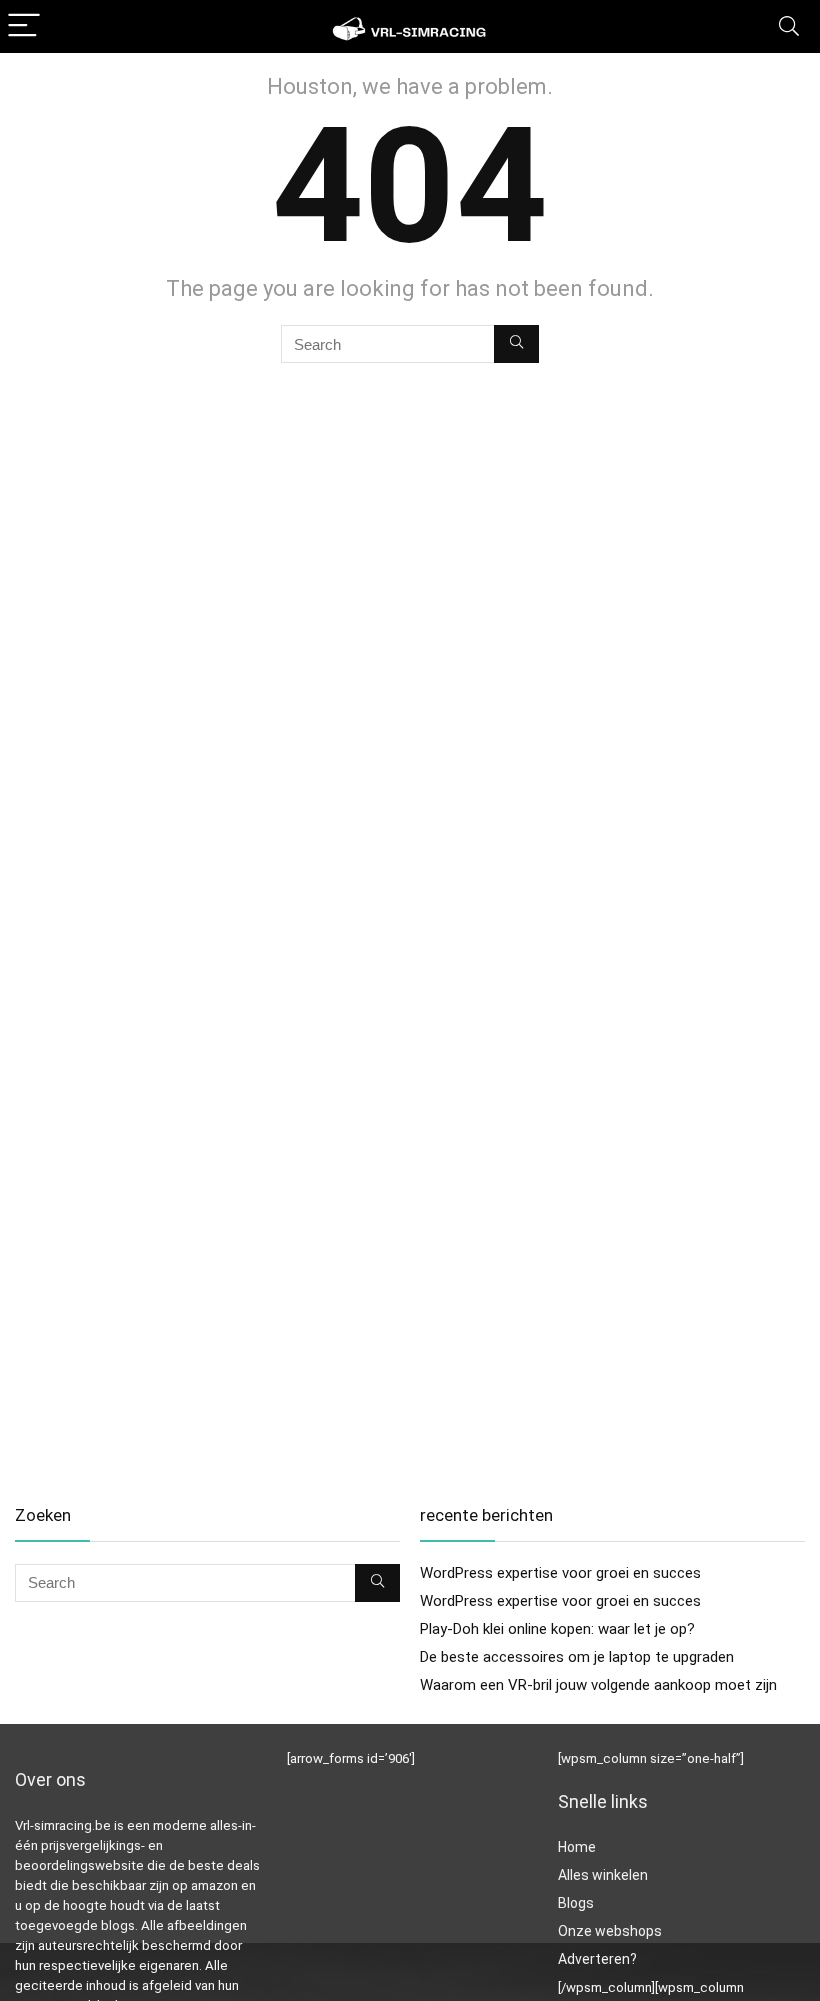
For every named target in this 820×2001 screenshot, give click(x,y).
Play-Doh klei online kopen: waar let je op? (557, 1629)
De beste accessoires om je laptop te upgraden (577, 1657)
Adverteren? (597, 1959)
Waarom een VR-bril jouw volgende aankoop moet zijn (598, 1685)
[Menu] (24, 26)
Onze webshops (610, 1931)
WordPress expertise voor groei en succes (560, 1573)
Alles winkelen (603, 1875)
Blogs (576, 1903)
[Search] (789, 26)
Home (577, 1847)
